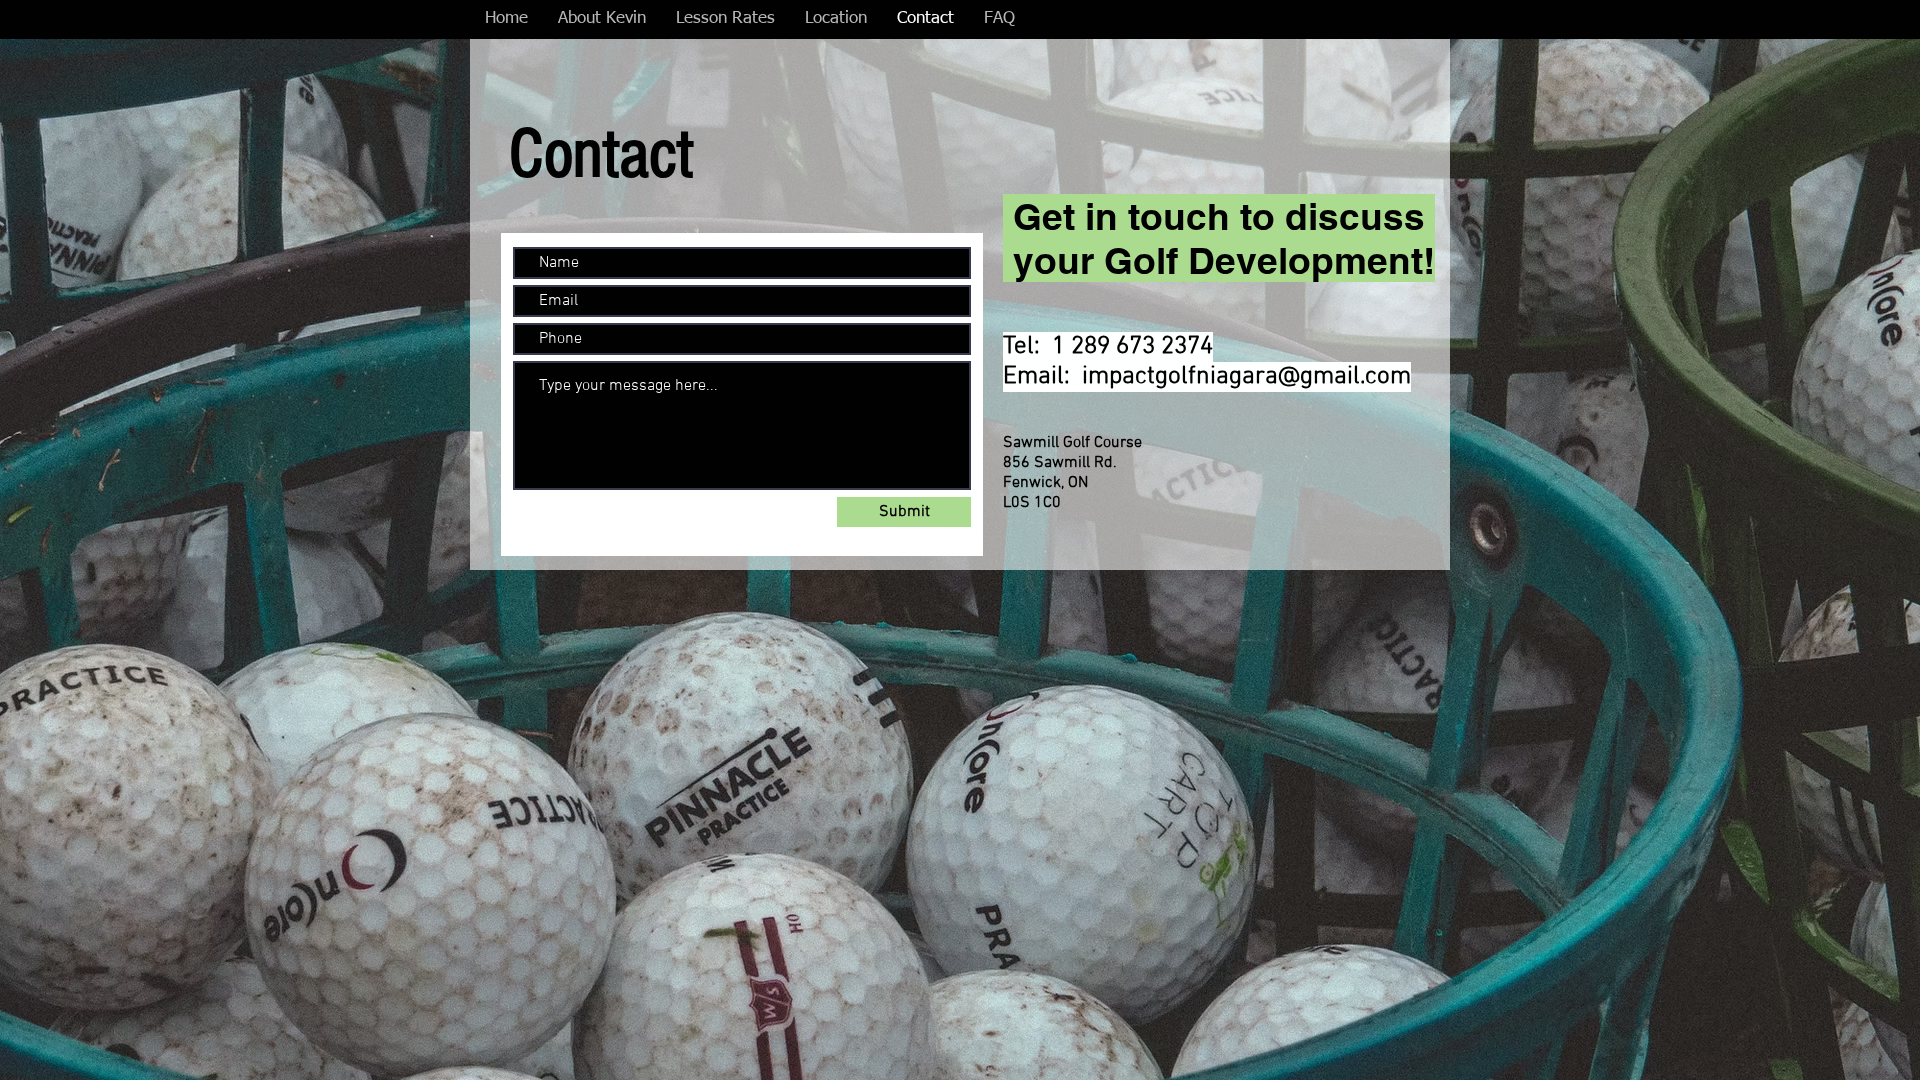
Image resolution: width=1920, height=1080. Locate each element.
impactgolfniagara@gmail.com (1246, 377)
